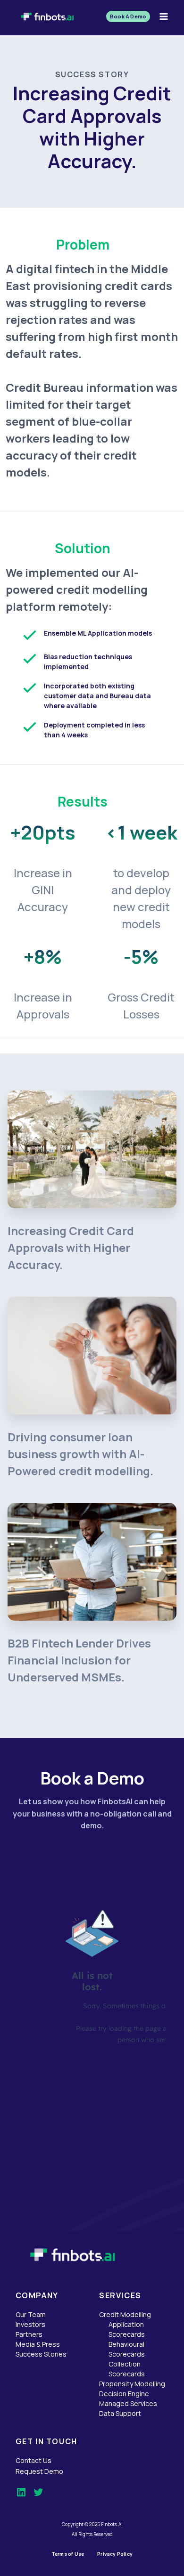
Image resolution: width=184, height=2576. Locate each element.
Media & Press (38, 2344)
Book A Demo (128, 16)
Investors (30, 2324)
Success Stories (41, 2354)
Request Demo (39, 2471)
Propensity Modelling (132, 2384)
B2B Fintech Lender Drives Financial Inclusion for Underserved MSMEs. (79, 1660)
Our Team (31, 2314)
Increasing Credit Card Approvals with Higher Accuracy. (71, 1248)
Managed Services (128, 2403)
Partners (29, 2334)
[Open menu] (163, 16)
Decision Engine (124, 2394)
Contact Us (33, 2460)
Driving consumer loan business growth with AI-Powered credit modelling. (80, 1454)
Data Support (120, 2413)
